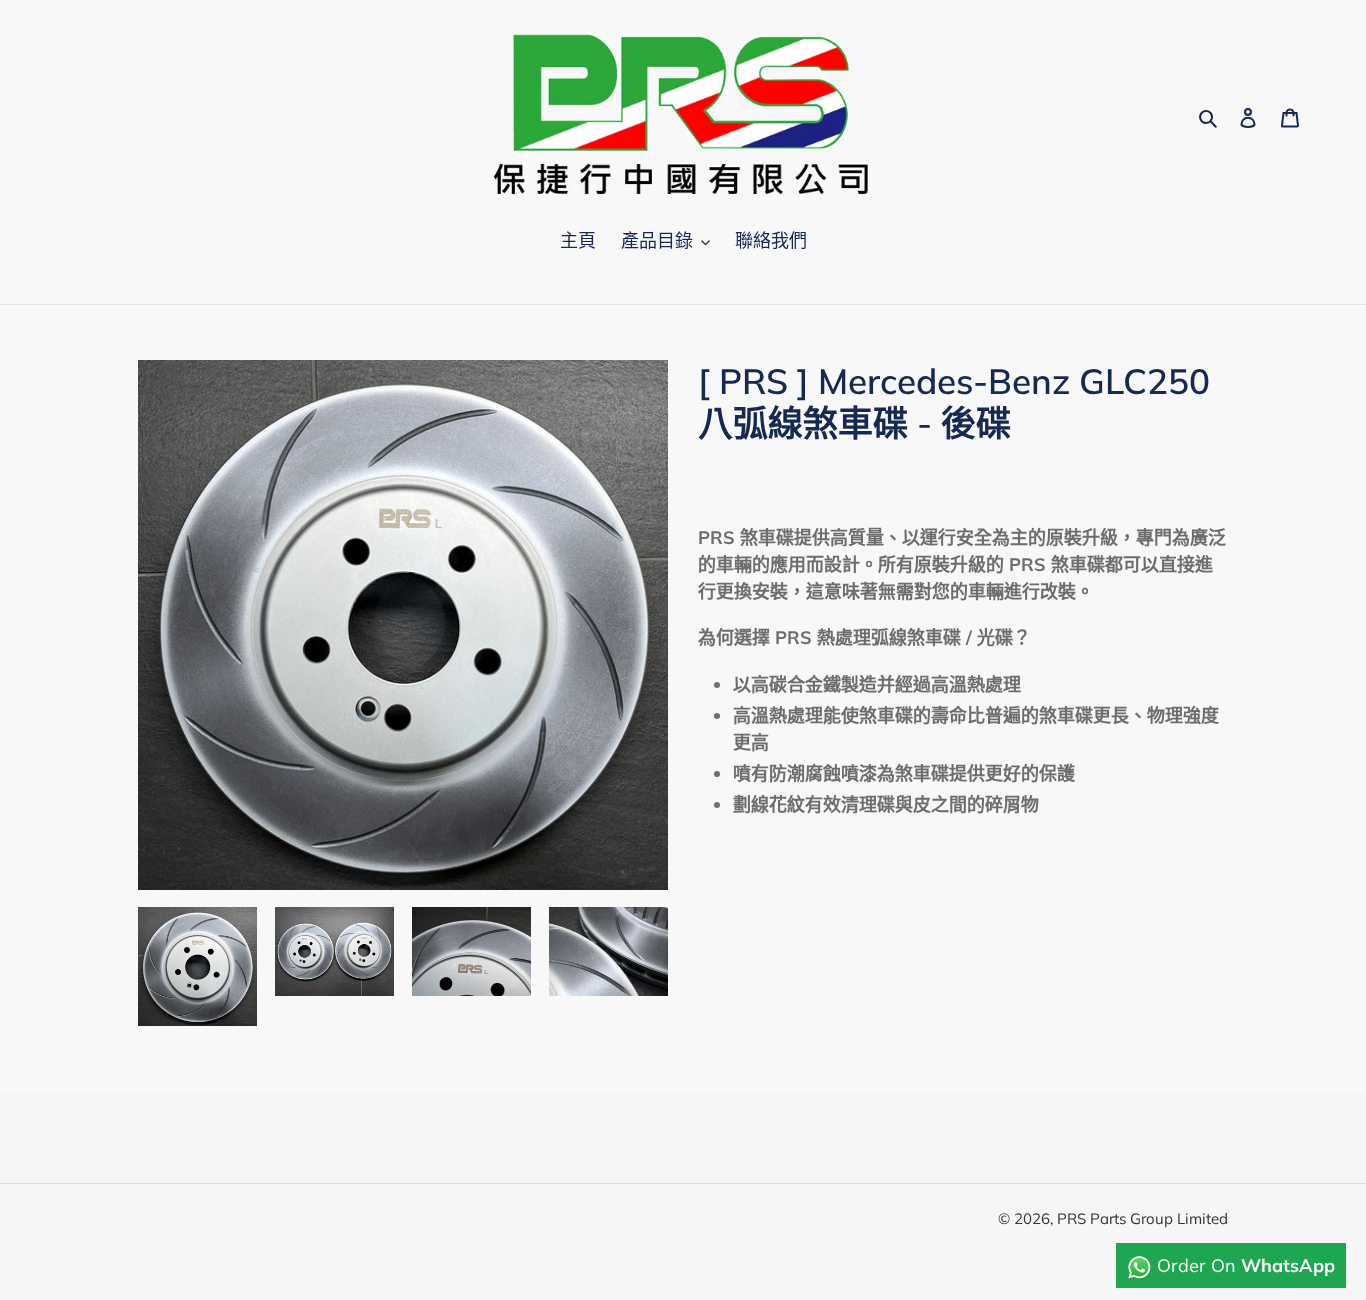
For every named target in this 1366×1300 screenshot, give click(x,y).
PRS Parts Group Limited (1142, 1218)
